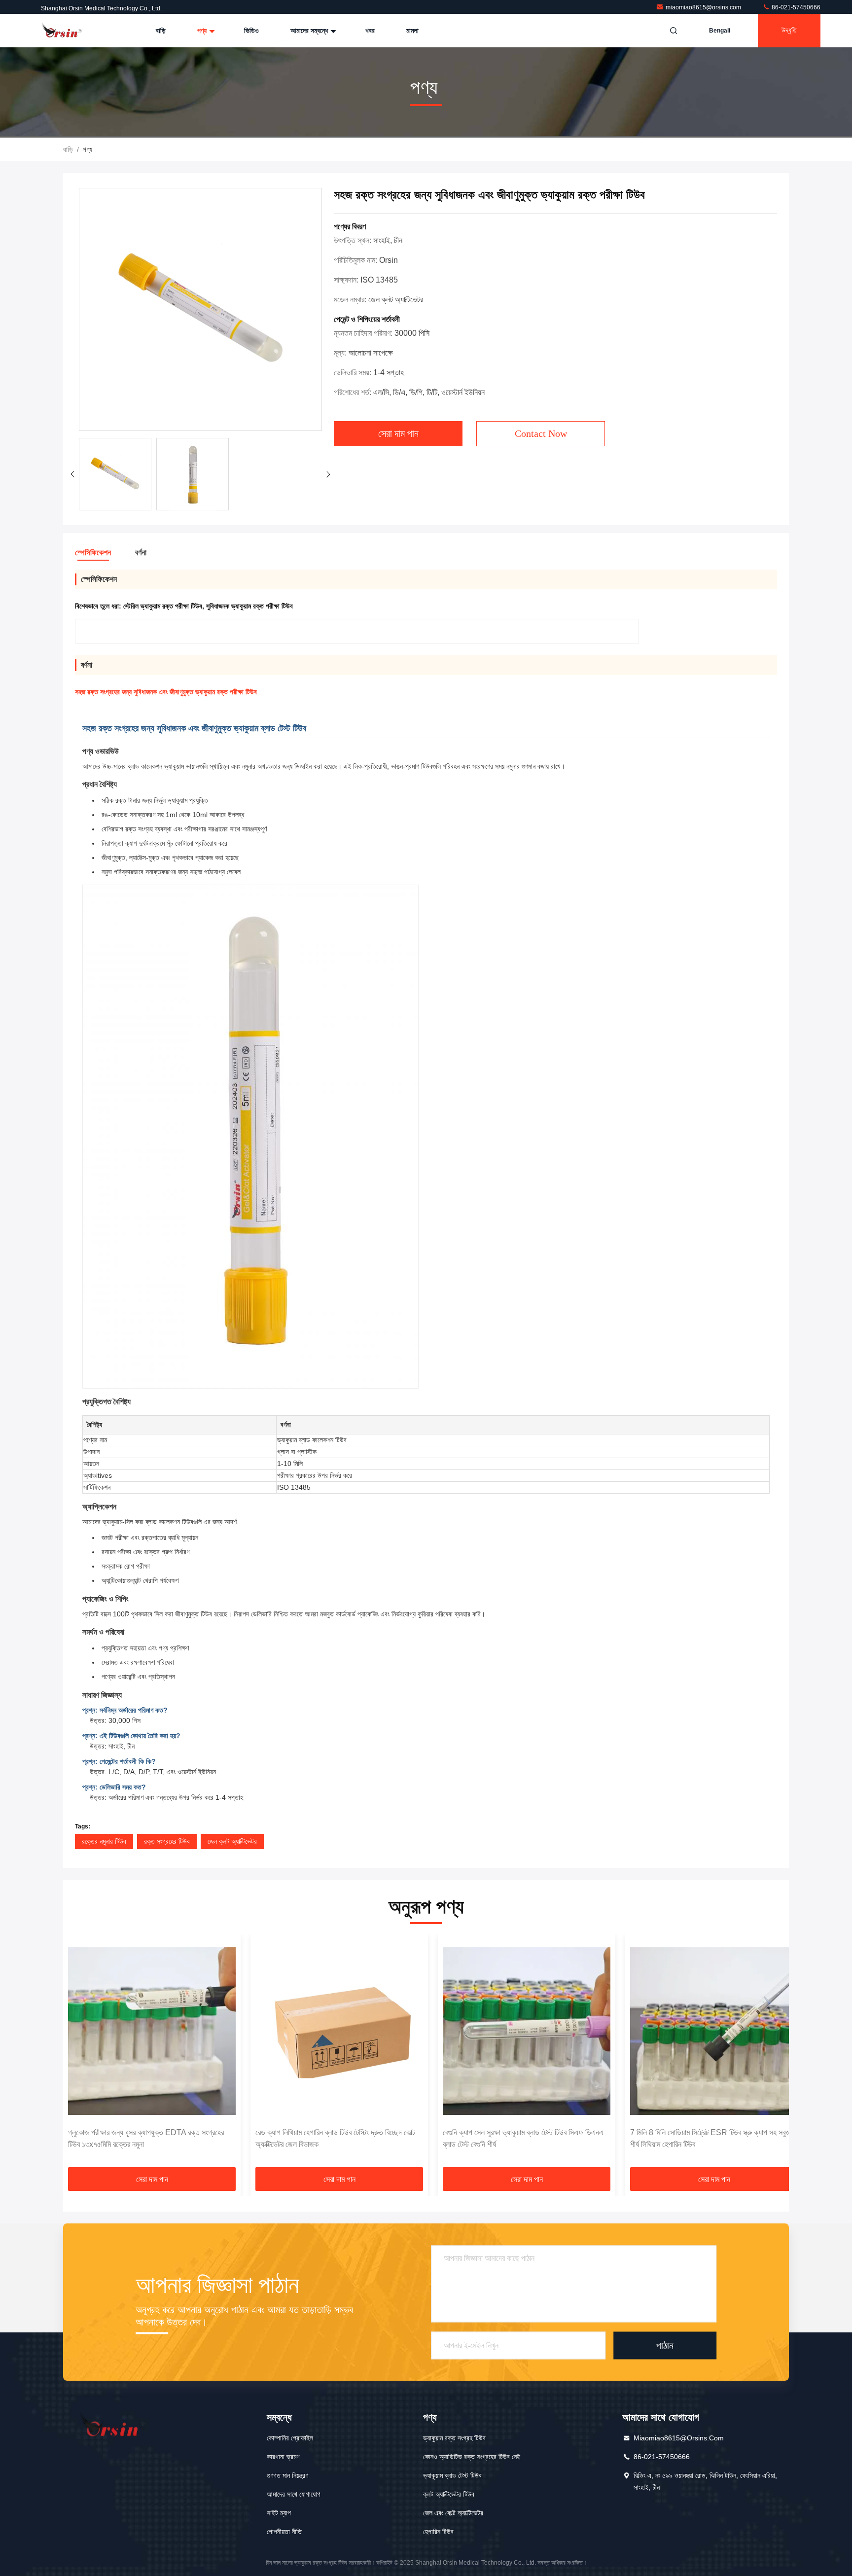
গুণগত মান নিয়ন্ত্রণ (287, 2475)
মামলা (412, 31)
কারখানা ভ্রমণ (283, 2457)
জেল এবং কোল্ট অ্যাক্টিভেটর (453, 2513)
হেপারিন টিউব (438, 2532)
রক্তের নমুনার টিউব (104, 1841)
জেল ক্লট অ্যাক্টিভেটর (232, 1841)
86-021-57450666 (795, 7)
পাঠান (665, 2345)
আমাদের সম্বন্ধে (310, 31)
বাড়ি (161, 31)
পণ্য (203, 31)
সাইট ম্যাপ (279, 2513)
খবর (370, 31)
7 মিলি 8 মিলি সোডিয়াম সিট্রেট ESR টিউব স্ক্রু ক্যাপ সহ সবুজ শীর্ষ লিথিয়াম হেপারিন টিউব (710, 2138)
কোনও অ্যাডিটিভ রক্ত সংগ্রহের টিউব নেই (472, 2457)
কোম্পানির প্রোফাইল (290, 2438)
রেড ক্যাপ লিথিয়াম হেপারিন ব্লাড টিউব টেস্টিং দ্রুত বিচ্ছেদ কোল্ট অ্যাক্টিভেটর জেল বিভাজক (335, 2138)
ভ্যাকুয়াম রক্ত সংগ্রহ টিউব (454, 2438)
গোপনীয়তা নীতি (284, 2532)
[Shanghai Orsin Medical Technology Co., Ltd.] (63, 31)
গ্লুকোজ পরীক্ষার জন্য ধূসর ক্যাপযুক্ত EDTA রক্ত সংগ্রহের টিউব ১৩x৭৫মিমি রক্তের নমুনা (146, 2138)
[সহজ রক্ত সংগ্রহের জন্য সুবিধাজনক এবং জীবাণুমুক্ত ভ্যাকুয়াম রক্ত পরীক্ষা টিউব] (200, 310)
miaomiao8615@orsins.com (704, 7)
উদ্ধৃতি (789, 30)
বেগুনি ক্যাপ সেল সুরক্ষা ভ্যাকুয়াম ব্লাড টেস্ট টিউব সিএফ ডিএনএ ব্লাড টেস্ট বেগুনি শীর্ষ (523, 2138)
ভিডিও (251, 31)
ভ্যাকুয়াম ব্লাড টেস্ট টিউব (452, 2475)
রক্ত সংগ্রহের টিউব (167, 1841)
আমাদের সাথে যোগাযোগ (294, 2494)
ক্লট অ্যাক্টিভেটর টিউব (449, 2494)
